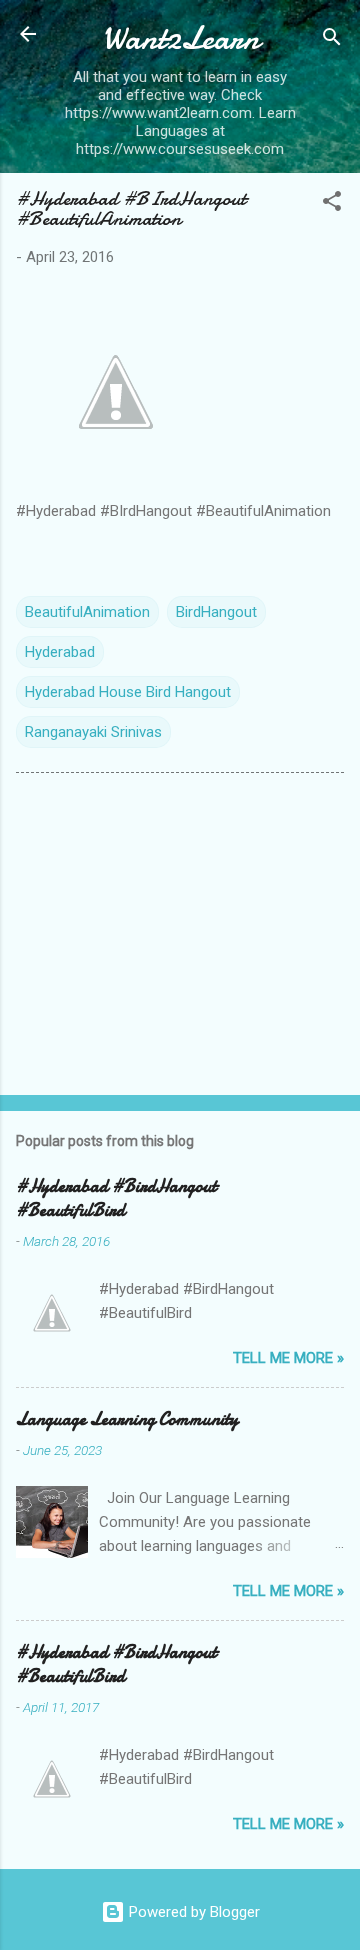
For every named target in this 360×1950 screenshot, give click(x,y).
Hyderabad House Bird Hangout (128, 692)
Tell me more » (288, 1358)
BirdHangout (216, 612)
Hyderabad (60, 652)
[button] (332, 204)
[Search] (332, 40)
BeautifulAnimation (87, 612)
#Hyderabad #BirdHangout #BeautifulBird (116, 1198)
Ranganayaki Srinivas (93, 732)
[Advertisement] (180, 938)
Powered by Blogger (192, 1912)
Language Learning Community (127, 1419)
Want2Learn (180, 38)
